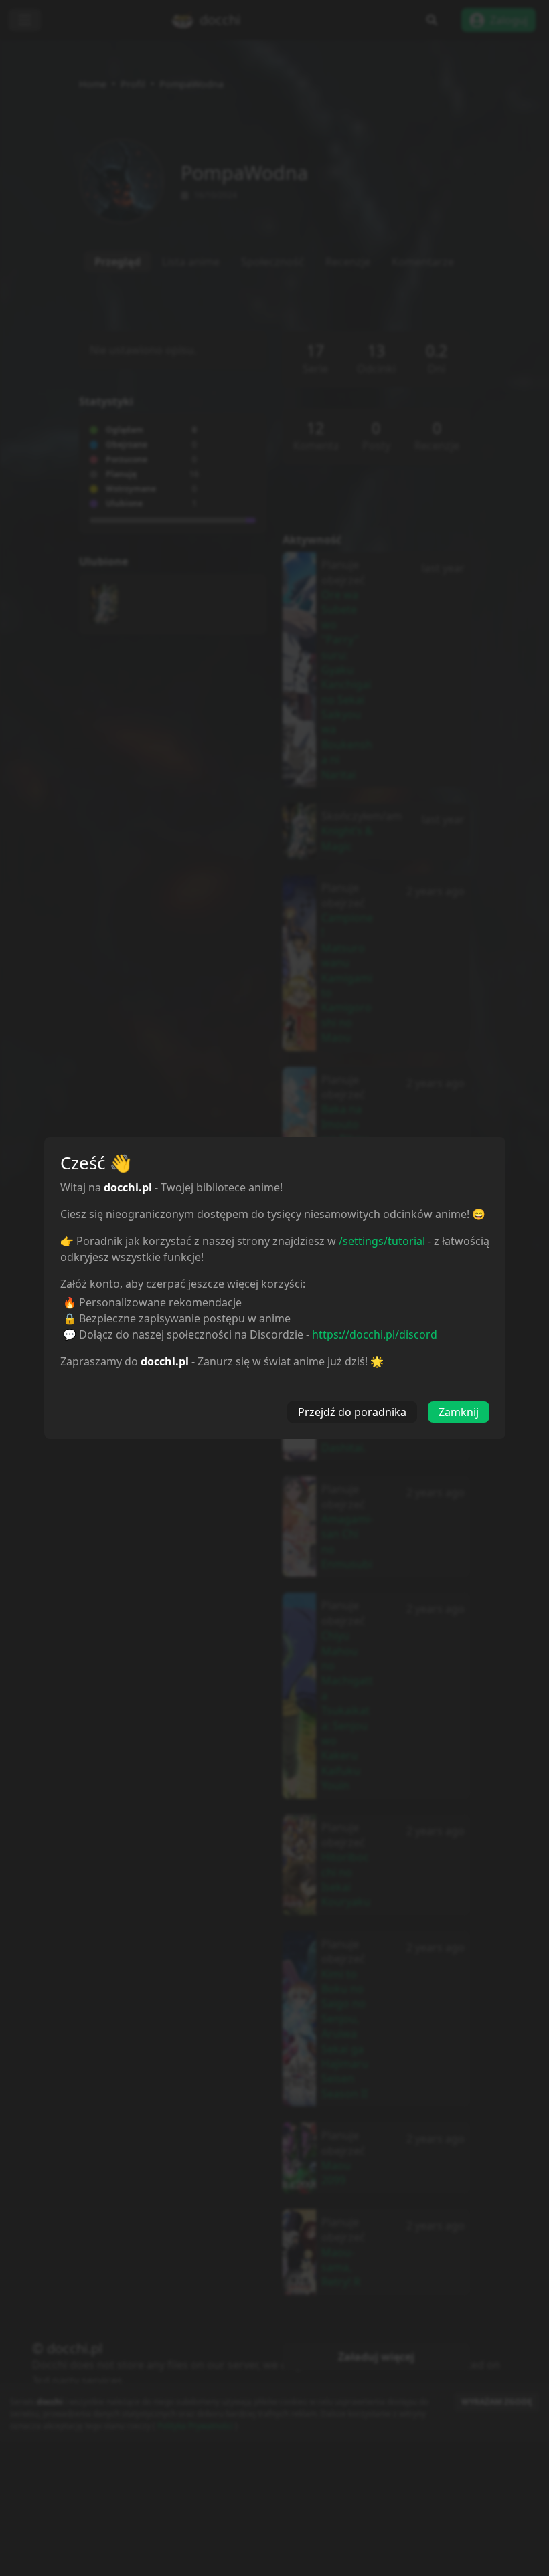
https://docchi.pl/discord (375, 1334)
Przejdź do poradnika (352, 1412)
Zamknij (459, 1412)
